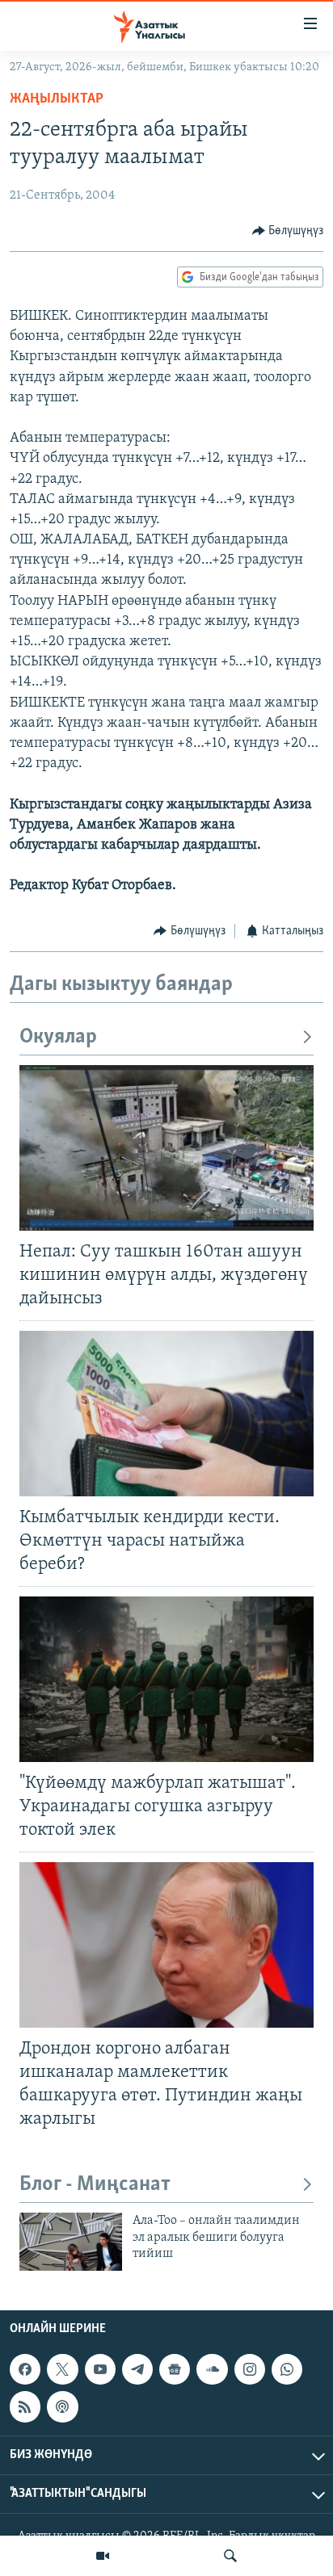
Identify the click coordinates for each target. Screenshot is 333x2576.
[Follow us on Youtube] (100, 2369)
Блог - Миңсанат (95, 2185)
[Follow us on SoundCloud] (212, 2369)
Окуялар (58, 1037)
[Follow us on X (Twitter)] (62, 2369)
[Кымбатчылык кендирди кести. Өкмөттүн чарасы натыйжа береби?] (166, 1414)
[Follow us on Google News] (175, 2369)
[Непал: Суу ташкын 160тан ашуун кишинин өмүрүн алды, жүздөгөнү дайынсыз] (166, 1148)
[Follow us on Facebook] (25, 2369)
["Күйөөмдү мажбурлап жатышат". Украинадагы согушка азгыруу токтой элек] (166, 1679)
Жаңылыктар (57, 99)
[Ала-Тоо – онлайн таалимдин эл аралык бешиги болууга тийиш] (71, 2242)
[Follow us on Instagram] (250, 2369)
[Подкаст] (62, 2406)
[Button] (288, 231)
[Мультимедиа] (103, 2556)
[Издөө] (230, 2556)
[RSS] (25, 2406)
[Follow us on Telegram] (137, 2369)
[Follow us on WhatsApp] (287, 2369)
